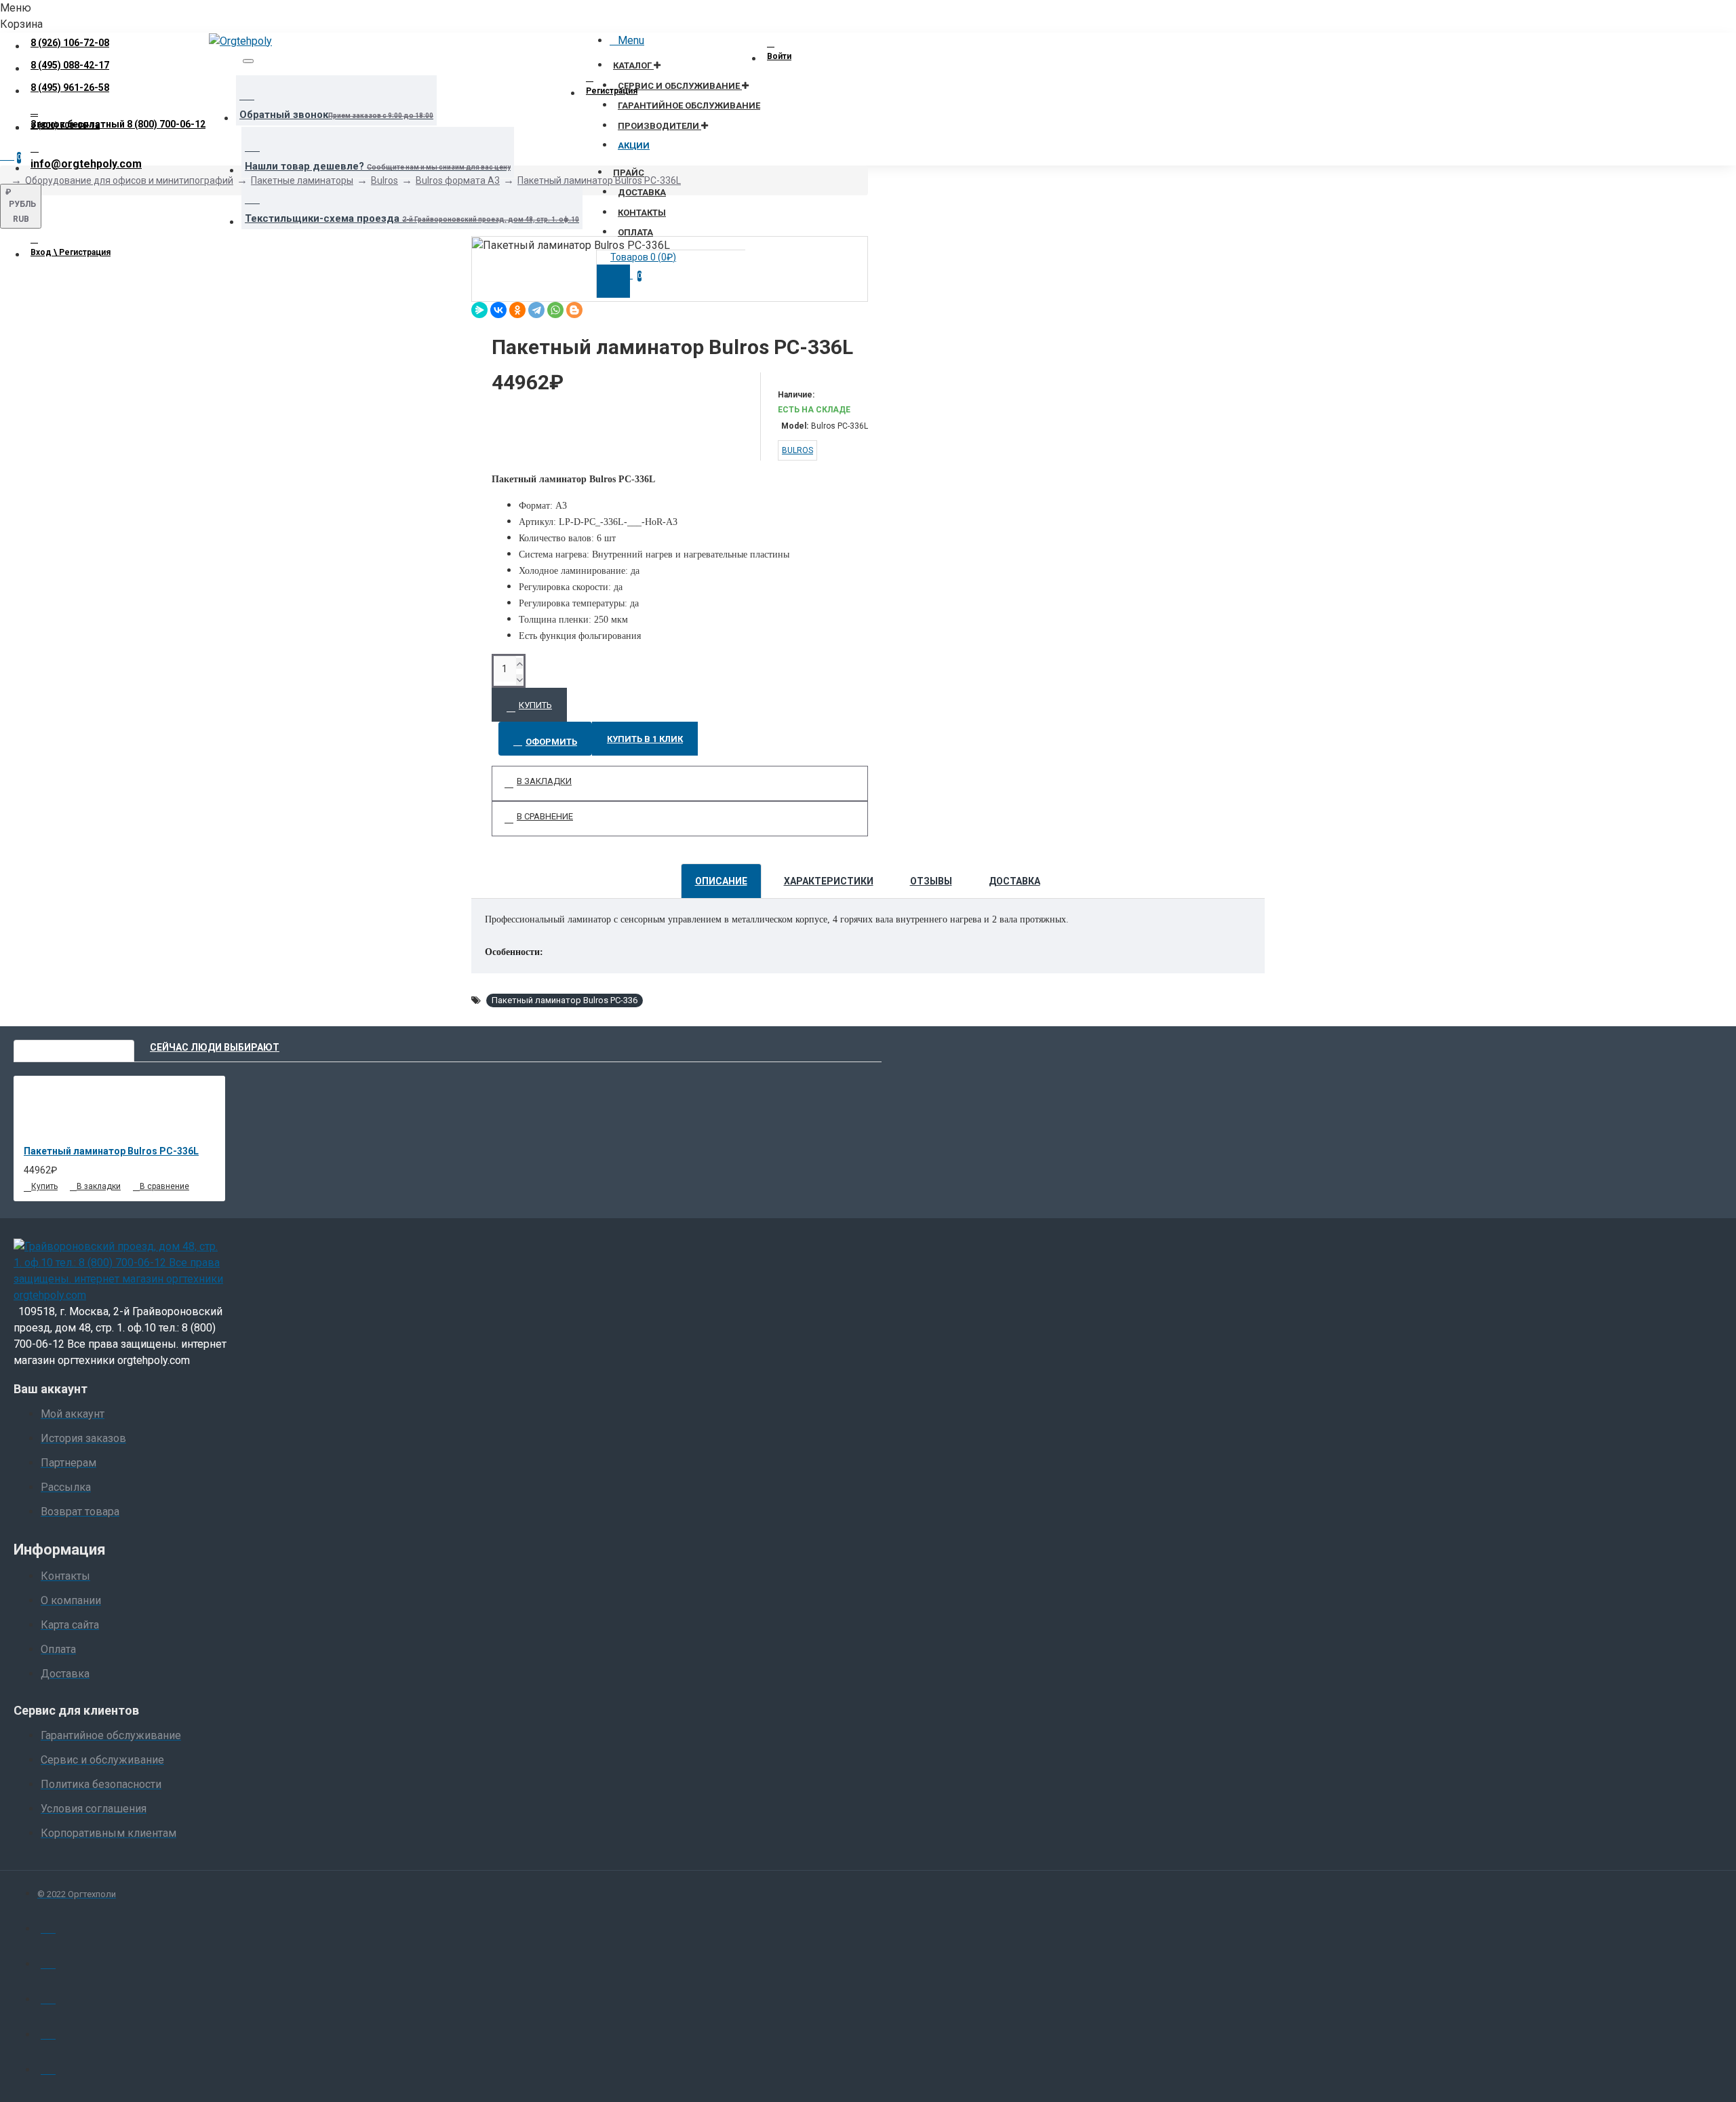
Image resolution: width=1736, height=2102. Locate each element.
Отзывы (931, 881)
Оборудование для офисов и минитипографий (129, 180)
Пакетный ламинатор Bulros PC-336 (565, 1000)
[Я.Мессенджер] (479, 310)
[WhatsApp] (555, 310)
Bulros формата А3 (458, 180)
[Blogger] (574, 310)
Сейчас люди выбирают (215, 1047)
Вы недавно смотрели (74, 1047)
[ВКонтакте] (498, 310)
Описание (721, 881)
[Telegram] (536, 310)
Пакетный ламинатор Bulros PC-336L (599, 180)
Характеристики (829, 881)
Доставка (1014, 881)
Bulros (384, 180)
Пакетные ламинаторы (302, 180)
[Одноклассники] (517, 310)
